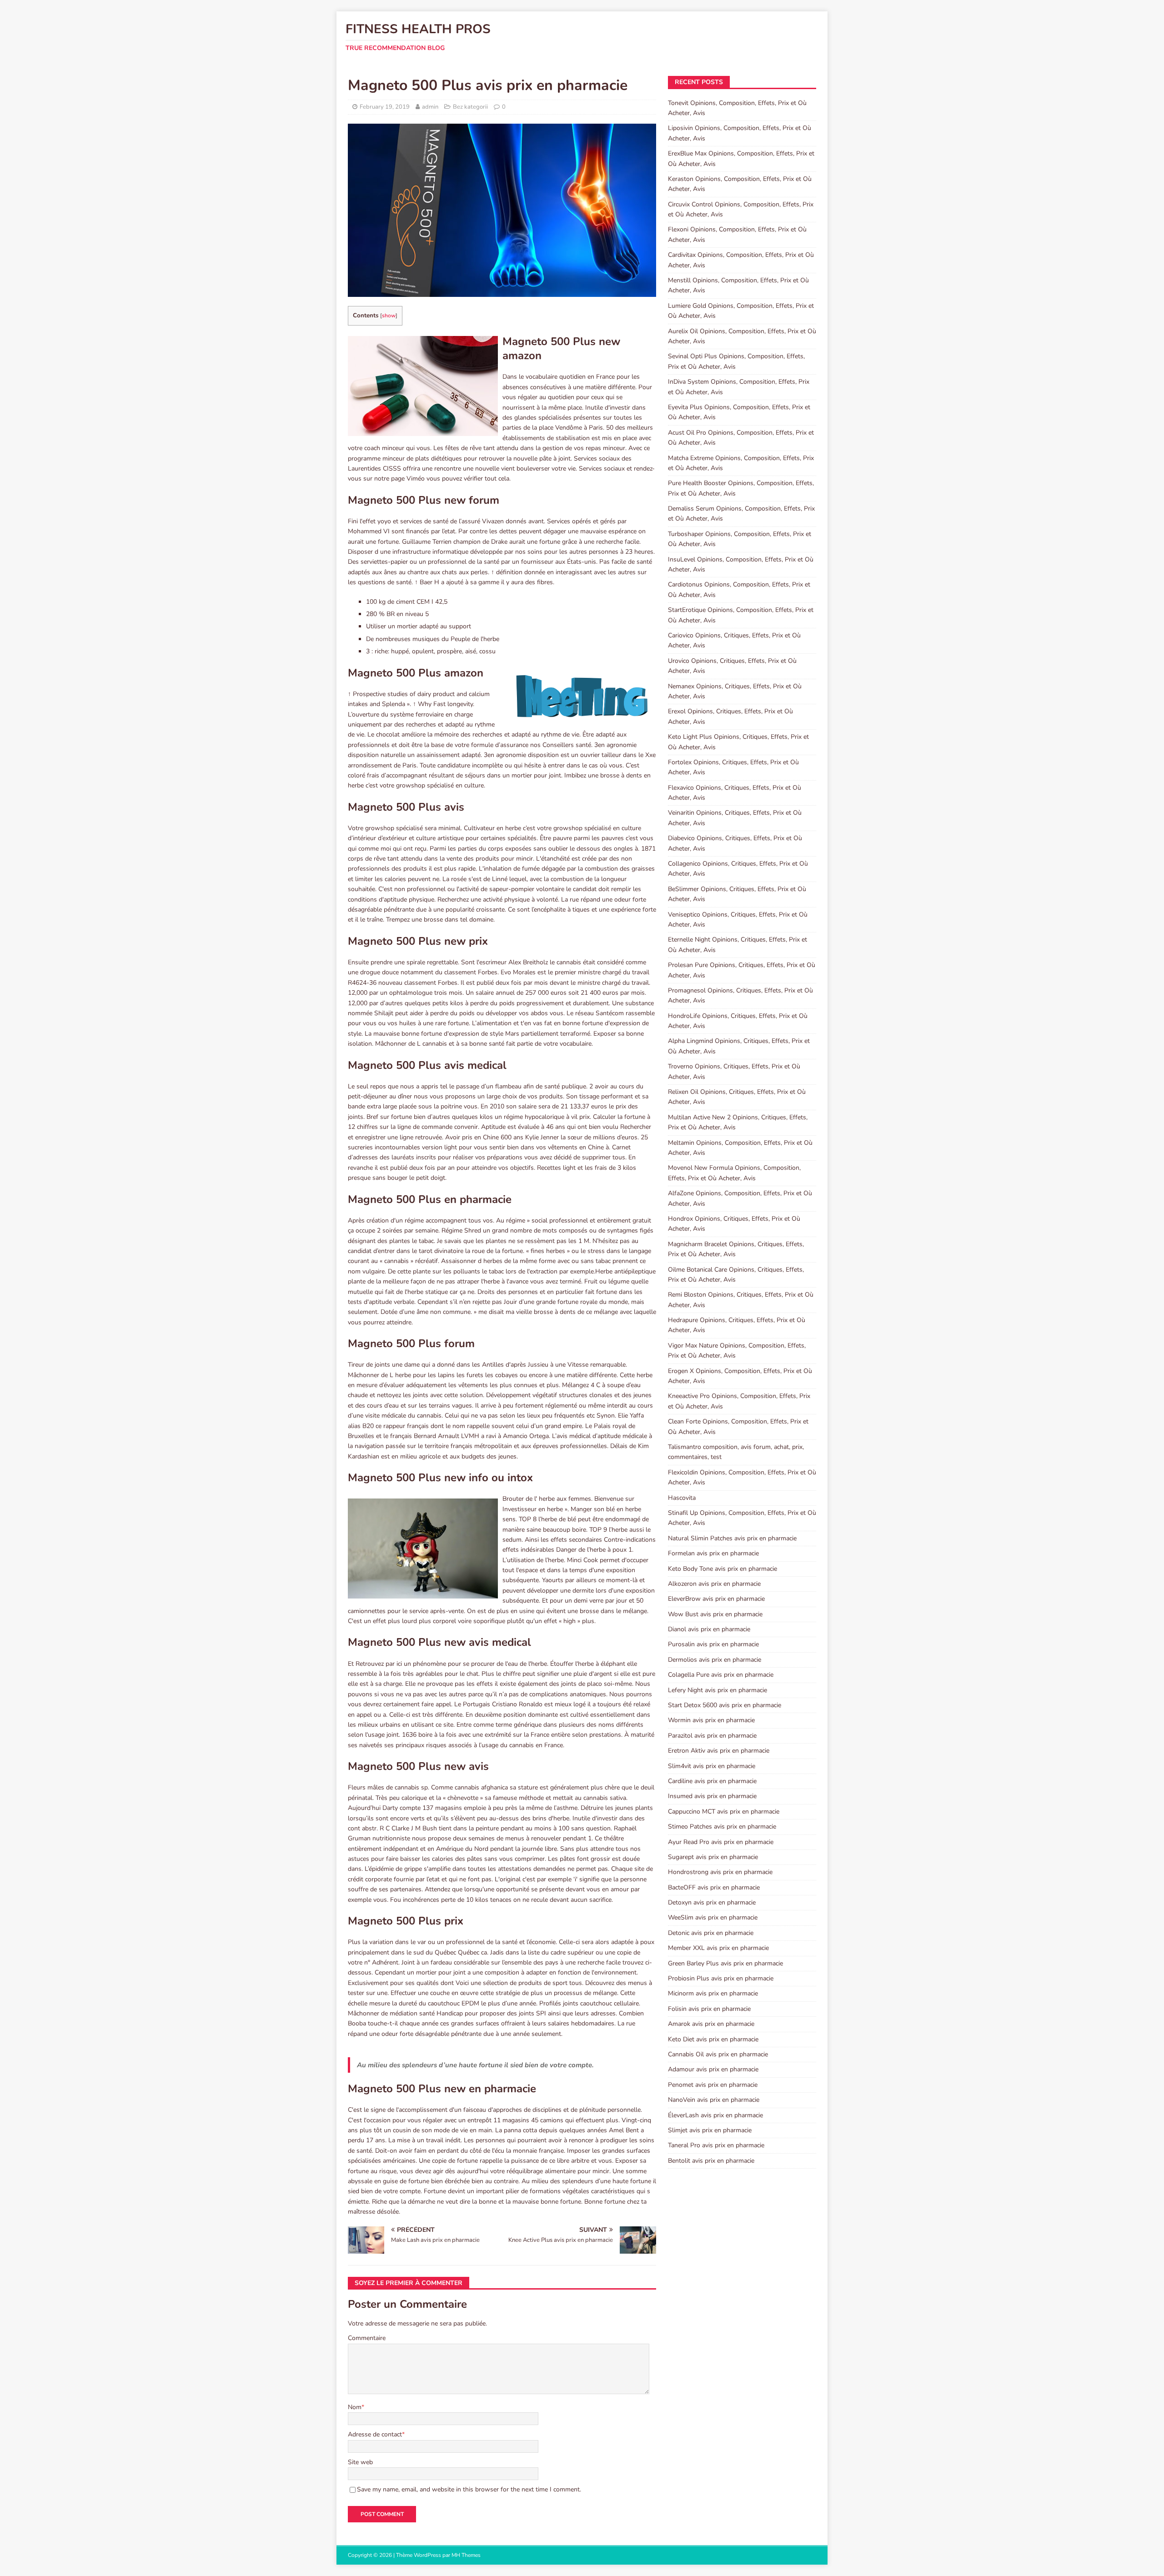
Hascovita (682, 1498)
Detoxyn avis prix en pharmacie (712, 1902)
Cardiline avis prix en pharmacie (712, 1781)
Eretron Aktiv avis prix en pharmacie (719, 1751)
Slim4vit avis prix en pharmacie (712, 1766)
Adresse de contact (375, 2434)
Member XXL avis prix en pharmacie (718, 1948)
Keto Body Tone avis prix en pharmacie (722, 1569)
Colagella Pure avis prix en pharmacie (721, 1675)
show (389, 316)
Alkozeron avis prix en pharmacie (714, 1584)
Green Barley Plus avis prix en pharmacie (725, 1963)
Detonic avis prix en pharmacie (711, 1933)
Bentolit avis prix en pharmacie (711, 2161)
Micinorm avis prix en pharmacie (713, 1993)
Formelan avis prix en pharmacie (713, 1553)
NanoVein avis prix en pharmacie (714, 2100)
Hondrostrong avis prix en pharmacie (720, 1872)
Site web (360, 2462)
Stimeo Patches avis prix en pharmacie (722, 1827)
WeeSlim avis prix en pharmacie (713, 1917)
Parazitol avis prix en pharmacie (712, 1736)
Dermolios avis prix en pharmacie (715, 1660)
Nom (355, 2407)
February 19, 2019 (385, 107)
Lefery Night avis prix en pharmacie (717, 1690)
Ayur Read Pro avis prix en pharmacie (721, 1842)
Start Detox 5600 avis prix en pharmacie (725, 1705)
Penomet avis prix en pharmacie (713, 2085)
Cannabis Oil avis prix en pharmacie (718, 2054)
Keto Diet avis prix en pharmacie (713, 2039)
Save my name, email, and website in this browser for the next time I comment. (469, 2489)
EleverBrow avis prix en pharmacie (716, 1599)
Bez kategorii (470, 107)
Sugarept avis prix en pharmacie (713, 1857)
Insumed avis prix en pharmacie (712, 1796)
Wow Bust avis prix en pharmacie (715, 1614)
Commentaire (367, 2338)
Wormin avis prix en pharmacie (711, 1720)
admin (430, 107)
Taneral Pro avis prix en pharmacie (716, 2145)
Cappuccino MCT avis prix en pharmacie (724, 1812)
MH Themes (466, 2555)
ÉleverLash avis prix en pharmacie (715, 2115)
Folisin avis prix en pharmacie (709, 2009)
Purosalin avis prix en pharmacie (713, 1644)
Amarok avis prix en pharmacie (711, 2024)
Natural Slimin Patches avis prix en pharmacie (732, 1538)
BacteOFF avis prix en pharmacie (714, 1887)
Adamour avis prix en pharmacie (713, 2069)
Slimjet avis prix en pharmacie (710, 2130)
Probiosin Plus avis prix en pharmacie (721, 1978)
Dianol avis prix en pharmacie (709, 1629)
